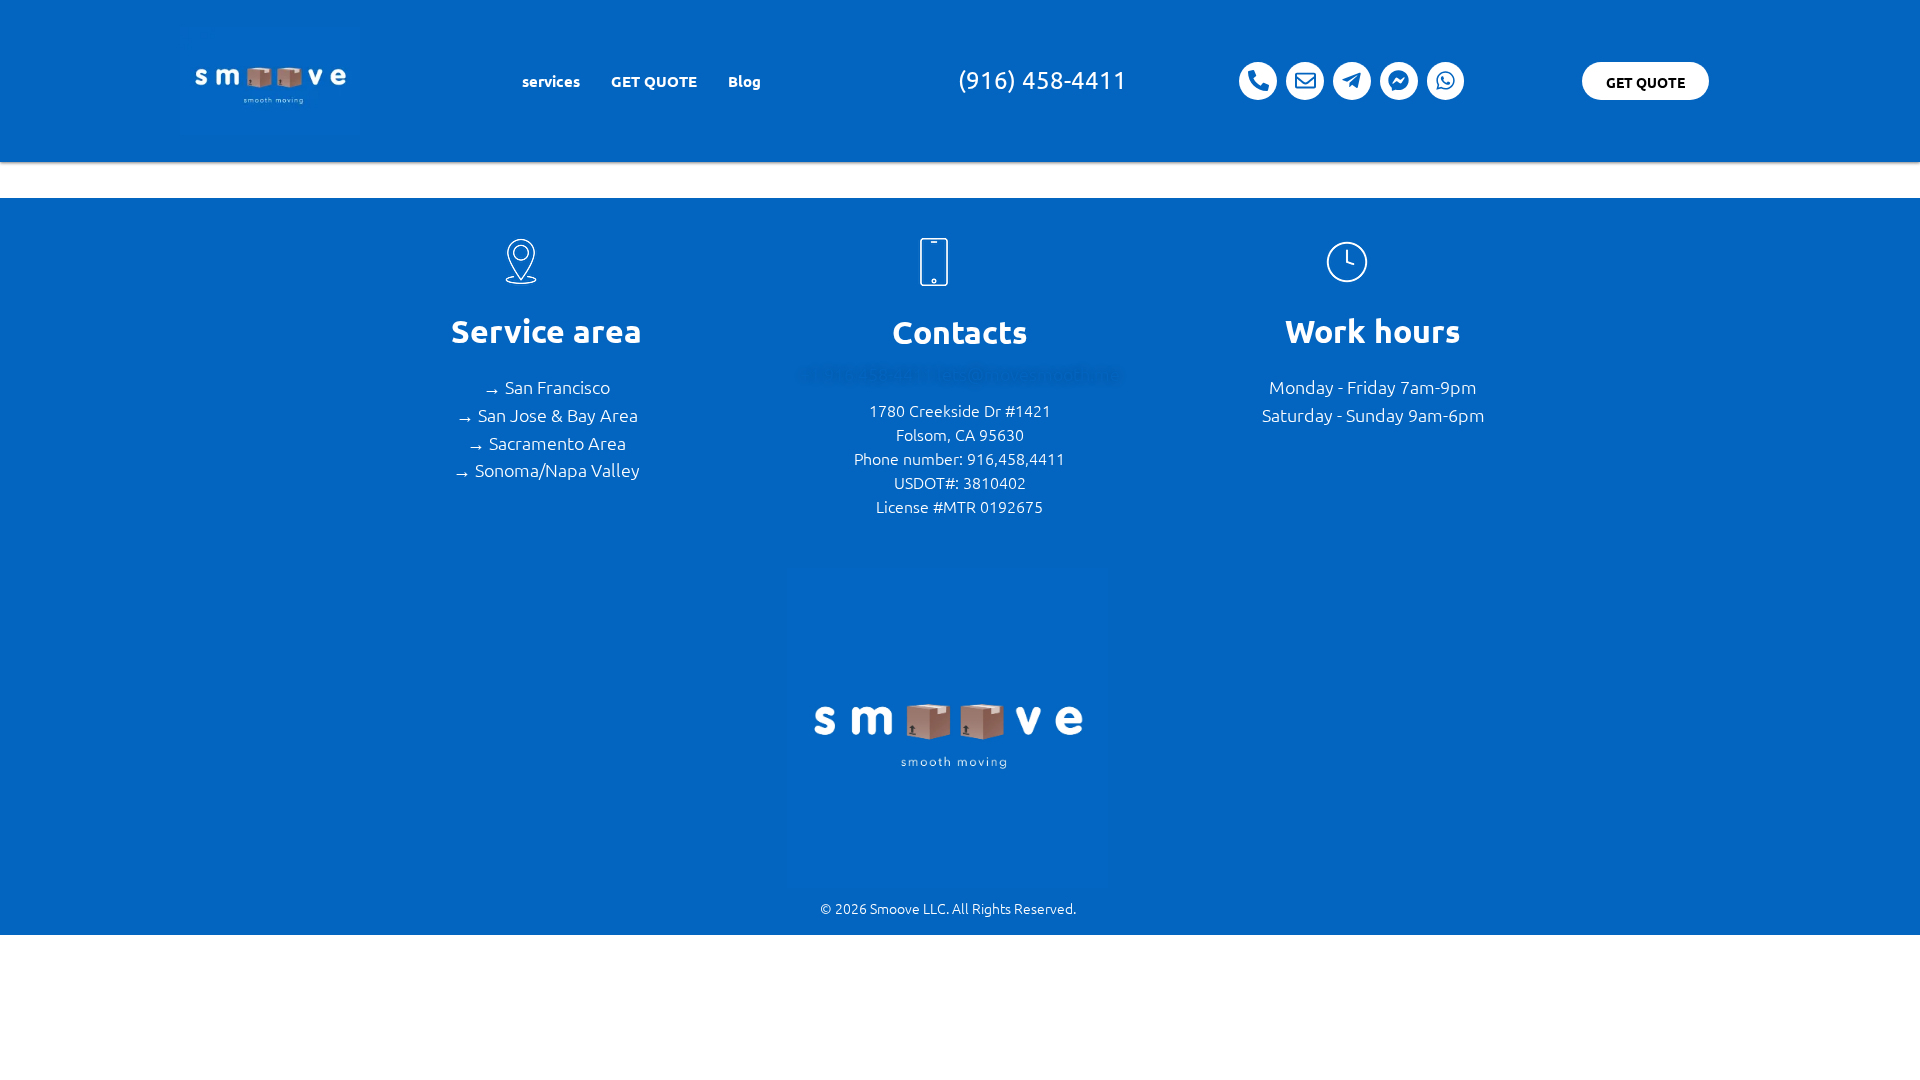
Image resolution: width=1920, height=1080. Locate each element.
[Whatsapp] (1446, 81)
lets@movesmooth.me (1028, 373)
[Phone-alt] (1258, 81)
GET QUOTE (653, 81)
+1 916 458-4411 (868, 373)
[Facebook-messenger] (1399, 81)
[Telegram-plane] (1352, 81)
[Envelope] (1305, 81)
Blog (743, 81)
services (550, 81)
